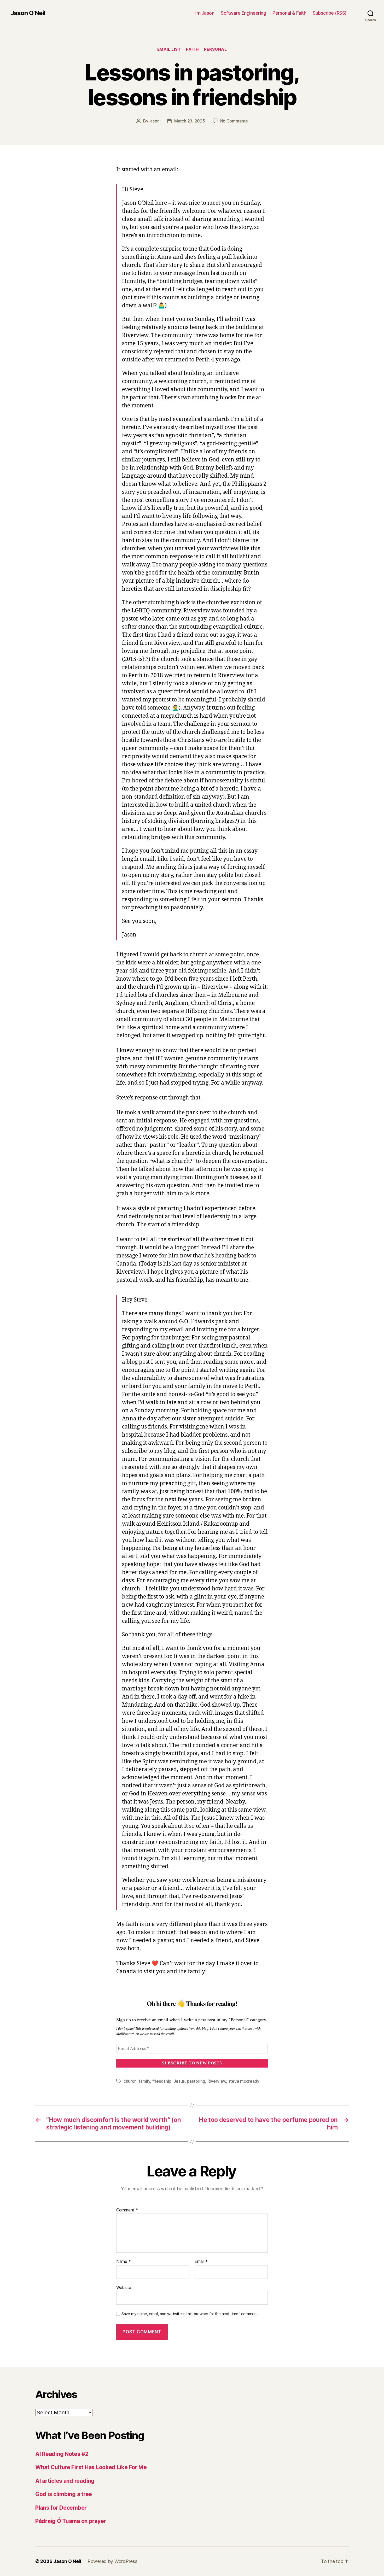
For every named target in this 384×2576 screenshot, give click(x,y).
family (144, 2081)
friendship (162, 2081)
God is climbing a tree (64, 2494)
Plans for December (61, 2508)
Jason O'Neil (28, 13)
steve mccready (244, 2081)
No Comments (234, 121)
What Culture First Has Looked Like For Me (91, 2467)
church (130, 2081)
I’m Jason (205, 13)
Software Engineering (243, 13)
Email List (169, 49)
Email (201, 2262)
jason (155, 121)
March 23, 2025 (190, 121)
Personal (215, 49)
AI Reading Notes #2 (62, 2454)
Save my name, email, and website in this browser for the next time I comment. (190, 2314)
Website (124, 2287)
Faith (192, 49)
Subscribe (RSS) (330, 13)
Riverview (217, 2081)
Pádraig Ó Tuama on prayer (71, 2521)
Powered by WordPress (112, 2561)
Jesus (179, 2081)
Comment (127, 2210)
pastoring (196, 2081)
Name (123, 2262)
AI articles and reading (65, 2481)
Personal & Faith (289, 13)
